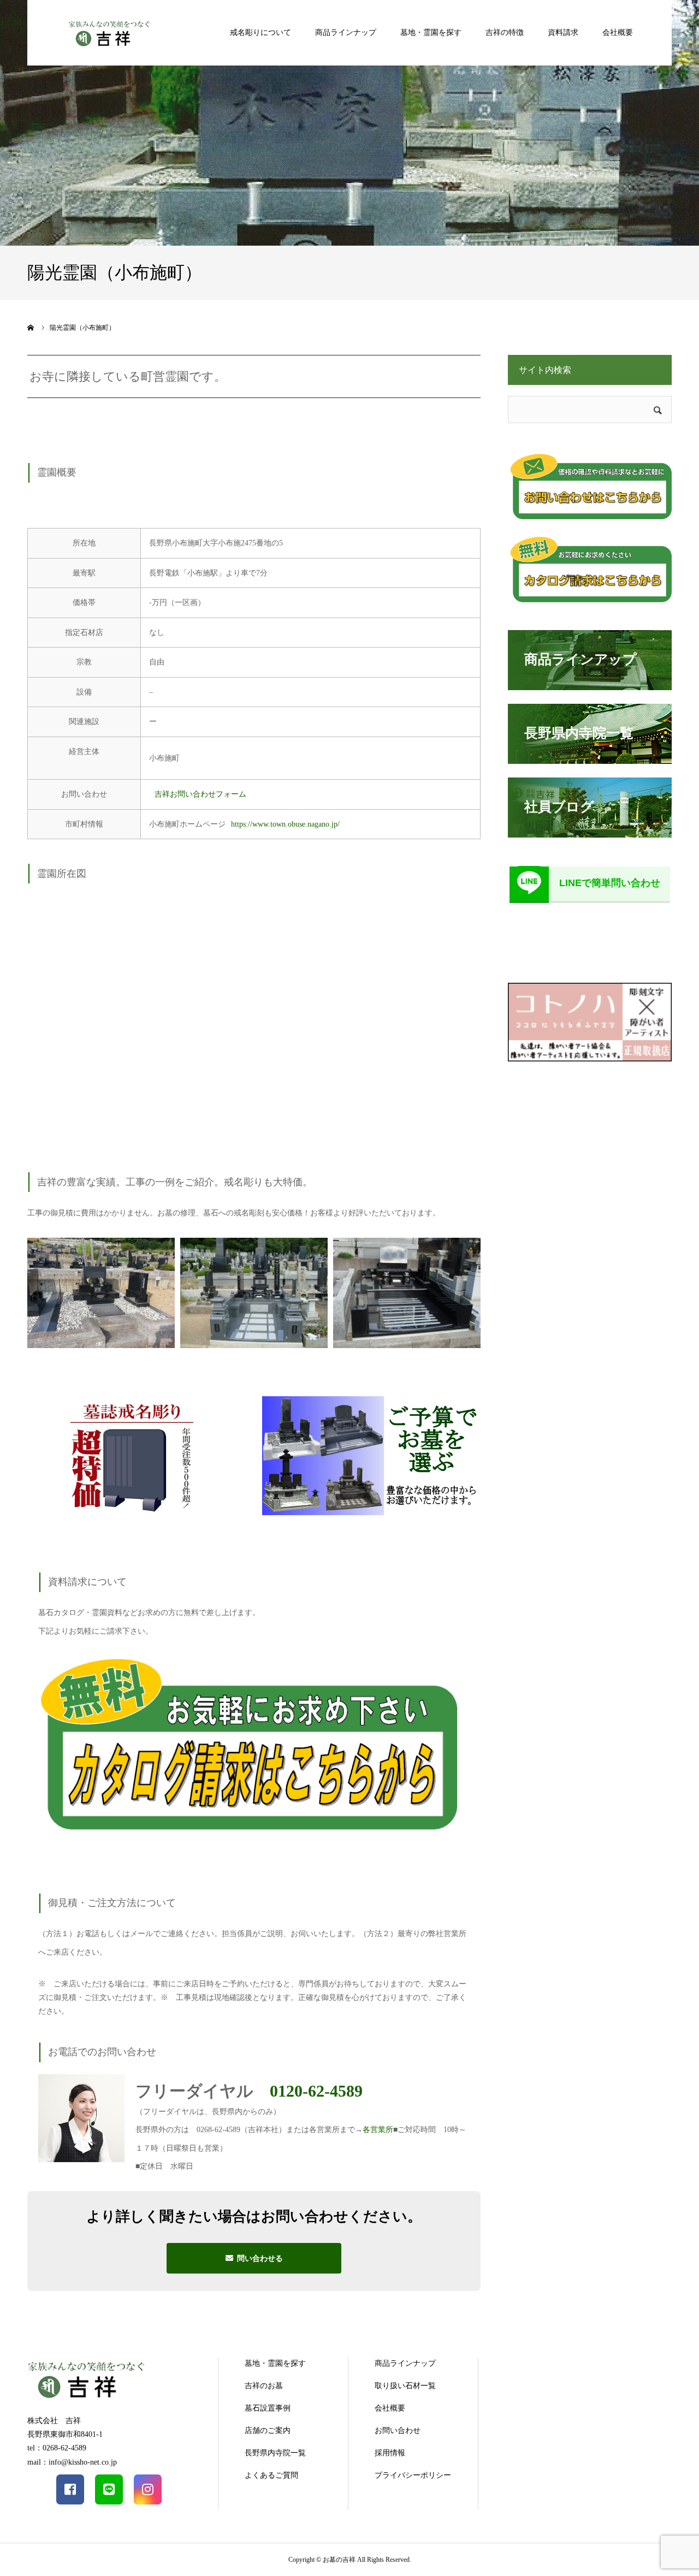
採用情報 (390, 2453)
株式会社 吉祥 (54, 2421)
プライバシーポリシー (413, 2475)
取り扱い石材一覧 (405, 2386)
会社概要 (618, 32)
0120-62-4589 (316, 2091)
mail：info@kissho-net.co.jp (72, 2462)
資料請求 (563, 32)
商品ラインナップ (346, 32)
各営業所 (378, 2130)
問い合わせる (260, 2258)
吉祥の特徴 (505, 32)
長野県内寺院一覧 (275, 2453)
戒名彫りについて (260, 32)
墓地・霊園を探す (431, 32)
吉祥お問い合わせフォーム (200, 794)
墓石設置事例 (268, 2408)
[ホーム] (31, 328)
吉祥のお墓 (264, 2386)
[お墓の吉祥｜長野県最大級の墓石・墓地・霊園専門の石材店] (109, 32)
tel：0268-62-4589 (57, 2448)
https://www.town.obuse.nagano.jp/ (285, 824)
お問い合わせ (398, 2430)
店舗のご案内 (268, 2430)
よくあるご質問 (271, 2475)
